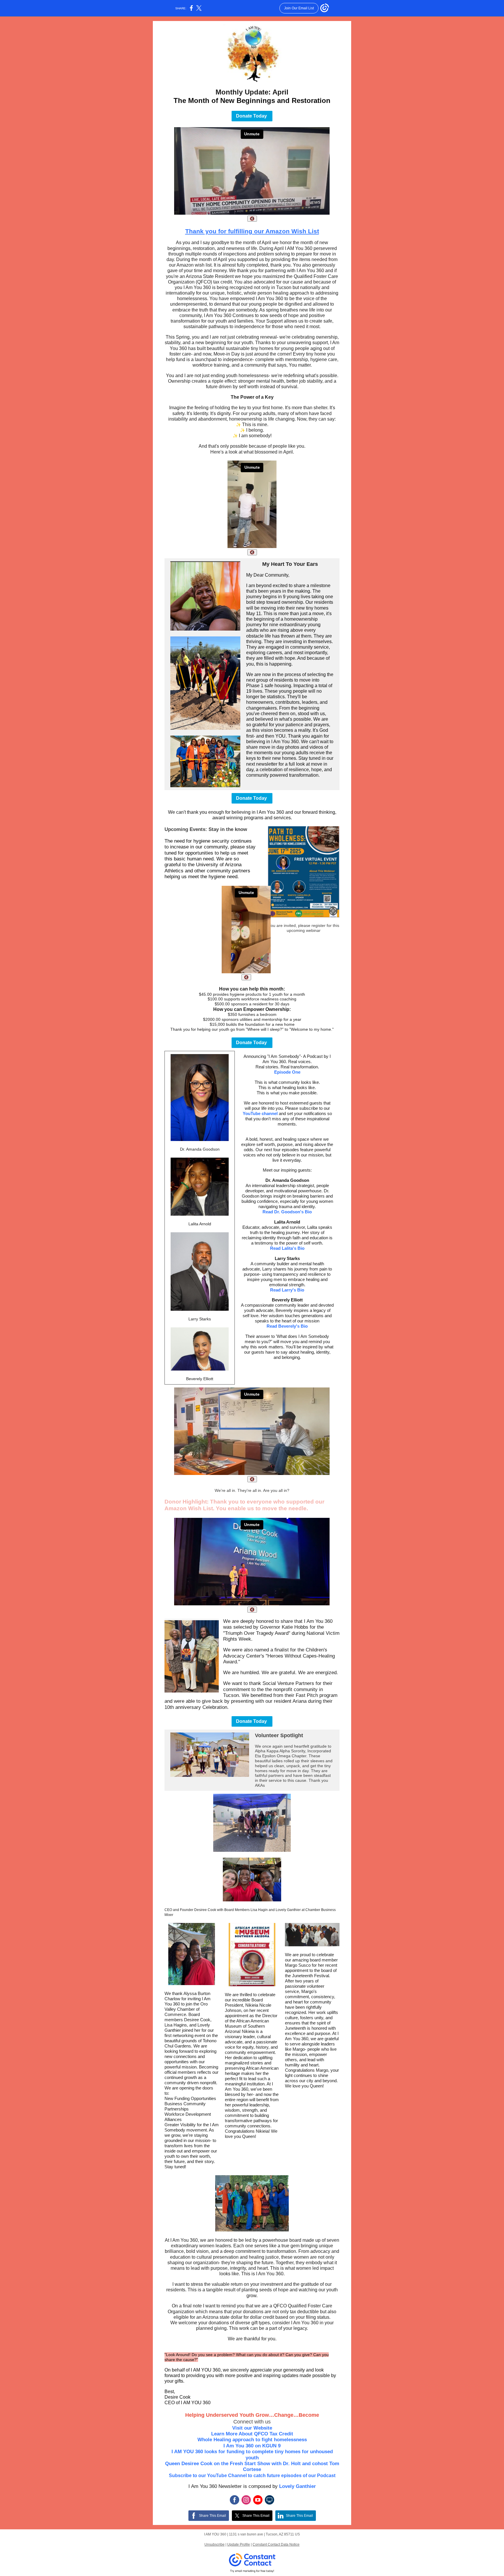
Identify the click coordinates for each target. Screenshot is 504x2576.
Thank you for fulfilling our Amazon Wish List (252, 231)
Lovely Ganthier (297, 2486)
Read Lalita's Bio (287, 1248)
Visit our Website (252, 2428)
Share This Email (212, 2516)
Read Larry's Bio (287, 1290)
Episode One (287, 1072)
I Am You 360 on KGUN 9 (252, 2446)
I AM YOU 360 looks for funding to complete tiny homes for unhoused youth (252, 2455)
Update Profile (239, 2544)
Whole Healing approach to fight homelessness (252, 2440)
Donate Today (252, 116)
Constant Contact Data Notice (276, 2544)
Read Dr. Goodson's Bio (287, 1212)
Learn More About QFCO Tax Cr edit (252, 2434)
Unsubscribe (215, 2544)
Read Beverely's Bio (287, 1326)
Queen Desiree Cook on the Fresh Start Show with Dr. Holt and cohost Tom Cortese (252, 2466)
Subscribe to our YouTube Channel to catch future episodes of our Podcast (252, 2476)
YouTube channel (260, 1113)
